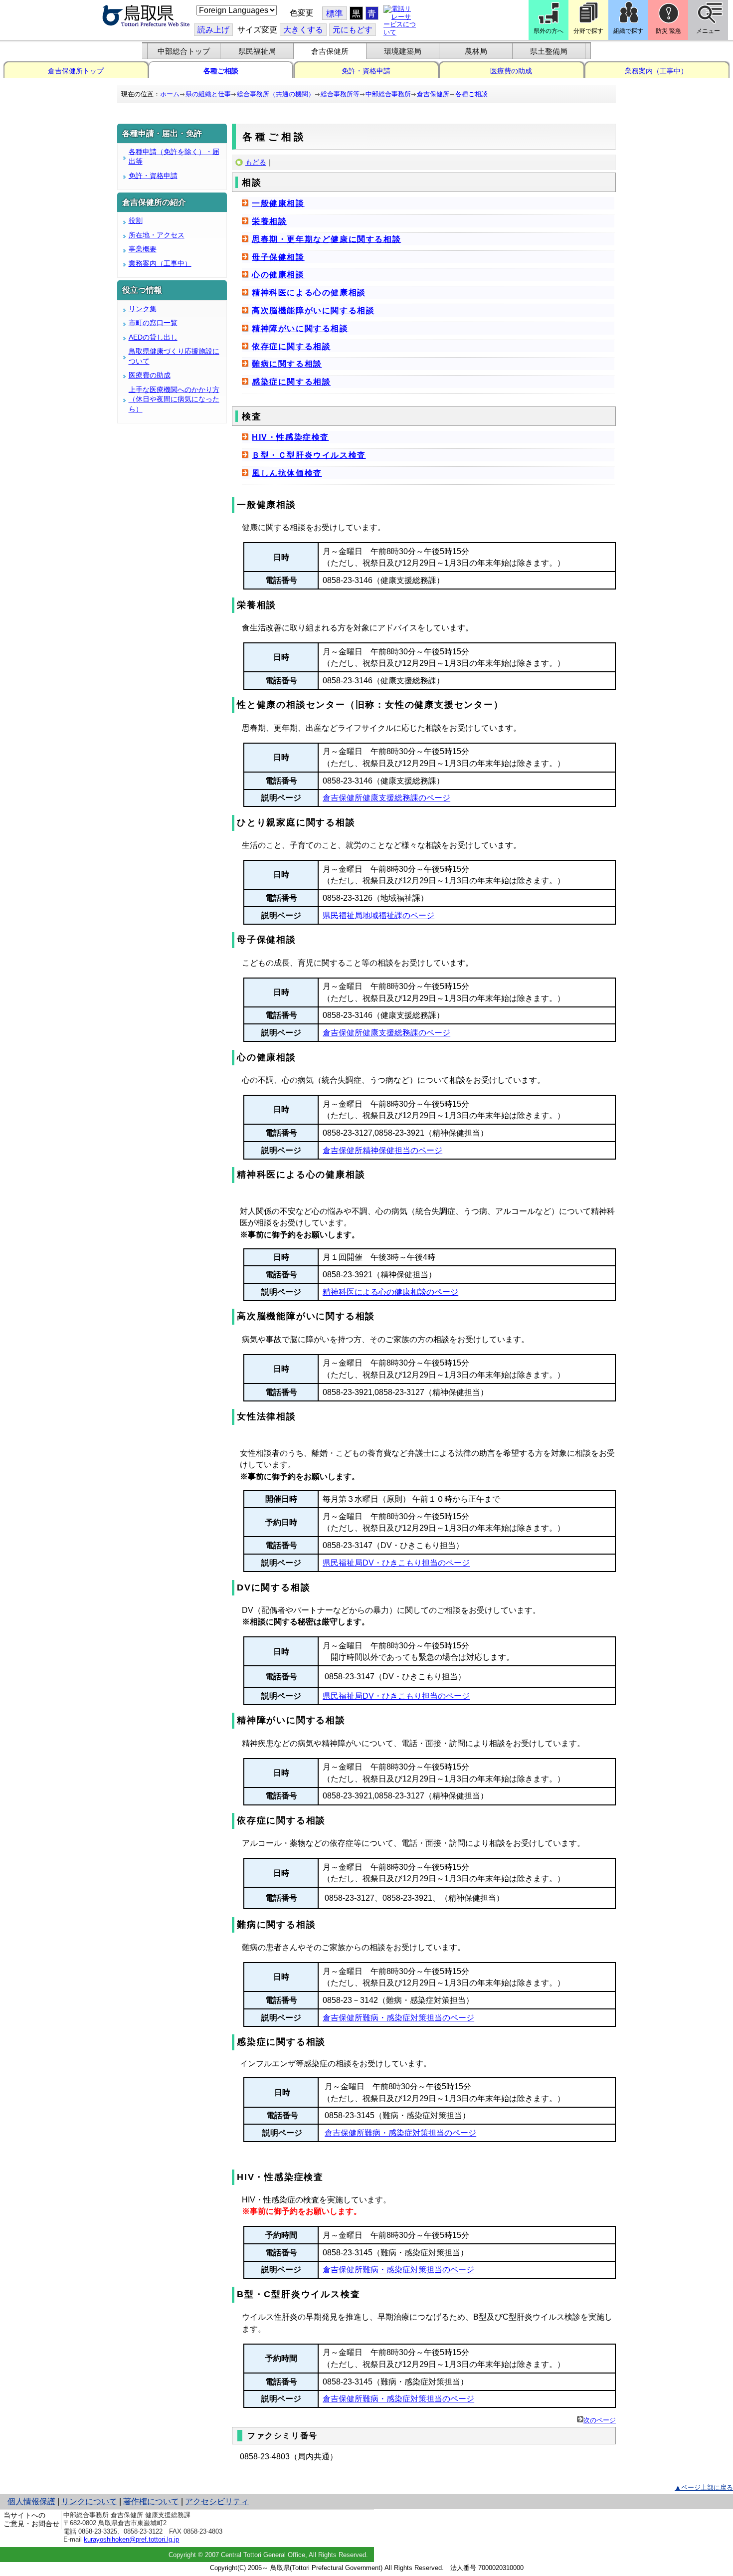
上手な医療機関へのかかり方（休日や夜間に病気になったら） (174, 399)
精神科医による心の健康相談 (309, 293)
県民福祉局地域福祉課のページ (378, 915)
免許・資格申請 (366, 71)
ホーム (170, 94)
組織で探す (628, 31)
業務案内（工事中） (656, 71)
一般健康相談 (278, 203)
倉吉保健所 (330, 51)
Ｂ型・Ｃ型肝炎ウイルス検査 (309, 455)
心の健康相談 (278, 275)
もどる (256, 162)
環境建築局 (403, 51)
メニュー (708, 31)
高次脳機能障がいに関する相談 (313, 310)
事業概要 (143, 249)
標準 (335, 14)
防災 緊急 (668, 31)
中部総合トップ (184, 51)
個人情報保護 (31, 2501)
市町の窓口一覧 (153, 323)
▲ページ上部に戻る (704, 2487)
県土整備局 (549, 51)
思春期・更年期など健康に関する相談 (326, 239)
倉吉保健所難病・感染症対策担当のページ (398, 2018)
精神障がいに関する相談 (300, 328)
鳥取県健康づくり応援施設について (174, 356)
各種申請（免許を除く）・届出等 (174, 157)
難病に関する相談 (287, 364)
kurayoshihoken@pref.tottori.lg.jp (131, 2539)
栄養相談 (269, 221)
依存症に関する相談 (291, 346)
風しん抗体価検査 (287, 473)
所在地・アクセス (157, 235)
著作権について (151, 2501)
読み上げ (213, 30)
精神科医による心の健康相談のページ (390, 1292)
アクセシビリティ (217, 2501)
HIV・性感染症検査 (290, 437)
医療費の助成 (511, 71)
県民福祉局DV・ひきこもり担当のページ (396, 1563)
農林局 (476, 51)
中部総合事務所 (388, 94)
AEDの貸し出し (153, 337)
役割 (136, 220)
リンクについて (89, 2501)
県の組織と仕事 (208, 94)
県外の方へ (549, 31)
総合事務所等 (340, 94)
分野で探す (588, 31)
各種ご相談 (221, 71)
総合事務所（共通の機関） (276, 94)
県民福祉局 (257, 51)
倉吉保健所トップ (76, 71)
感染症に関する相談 (291, 382)
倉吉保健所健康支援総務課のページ (386, 798)
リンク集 (143, 309)
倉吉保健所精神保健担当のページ (382, 1150)
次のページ (600, 2420)
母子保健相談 (278, 257)
